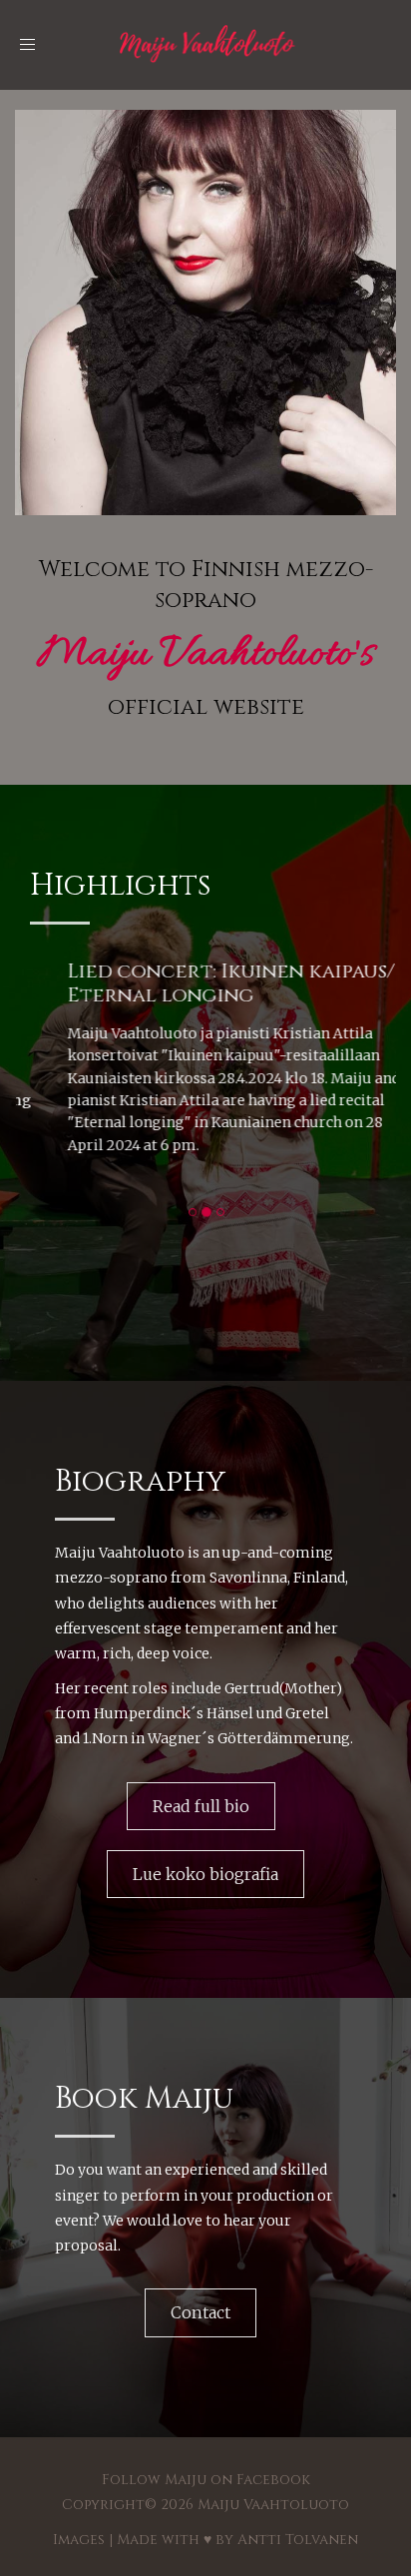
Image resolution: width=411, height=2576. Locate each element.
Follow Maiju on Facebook (206, 2480)
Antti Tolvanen (298, 2540)
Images (79, 2540)
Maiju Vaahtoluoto (273, 2505)
